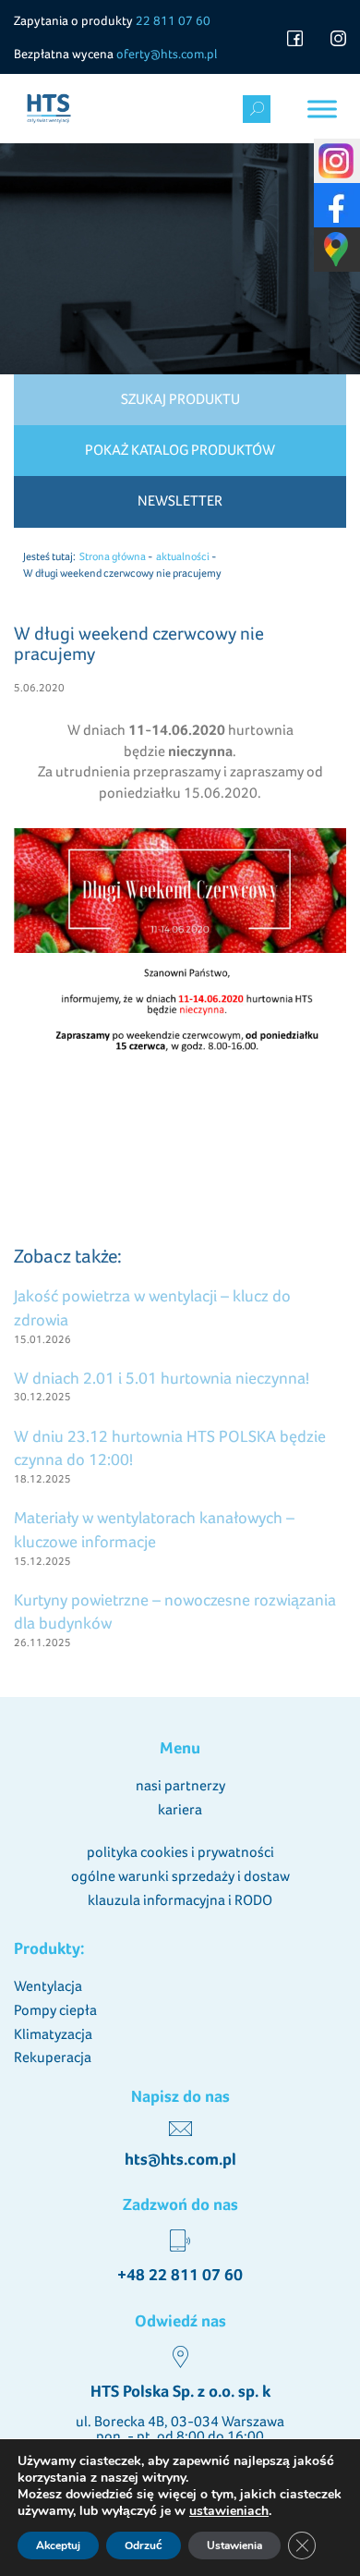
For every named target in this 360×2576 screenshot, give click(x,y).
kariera (180, 1809)
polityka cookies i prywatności (180, 1852)
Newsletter (180, 501)
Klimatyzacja (53, 2034)
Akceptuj (58, 2545)
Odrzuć (144, 2545)
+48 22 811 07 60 (180, 2275)
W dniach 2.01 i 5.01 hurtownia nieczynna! (162, 1378)
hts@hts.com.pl (180, 2159)
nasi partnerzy (180, 1785)
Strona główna (113, 556)
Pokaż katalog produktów (180, 450)
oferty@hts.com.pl (167, 54)
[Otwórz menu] (322, 109)
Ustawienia (234, 2545)
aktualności (183, 556)
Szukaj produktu (180, 399)
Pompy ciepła (55, 2010)
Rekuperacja (53, 2057)
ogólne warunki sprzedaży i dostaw (180, 1876)
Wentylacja (48, 1986)
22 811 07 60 (173, 20)
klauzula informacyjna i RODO (180, 1900)
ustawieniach (229, 2511)
